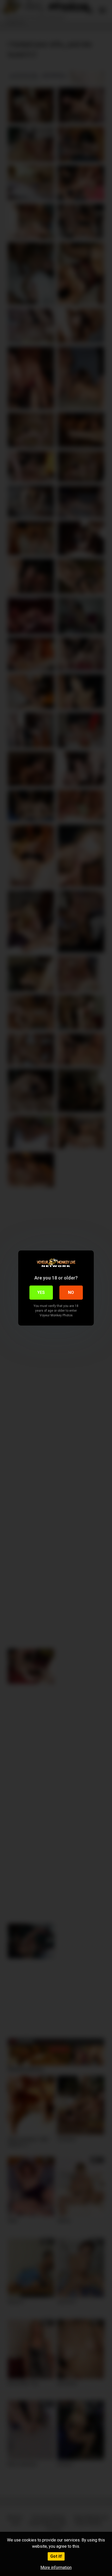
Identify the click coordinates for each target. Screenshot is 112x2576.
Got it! (56, 2556)
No (71, 1292)
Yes (41, 1292)
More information (56, 2567)
